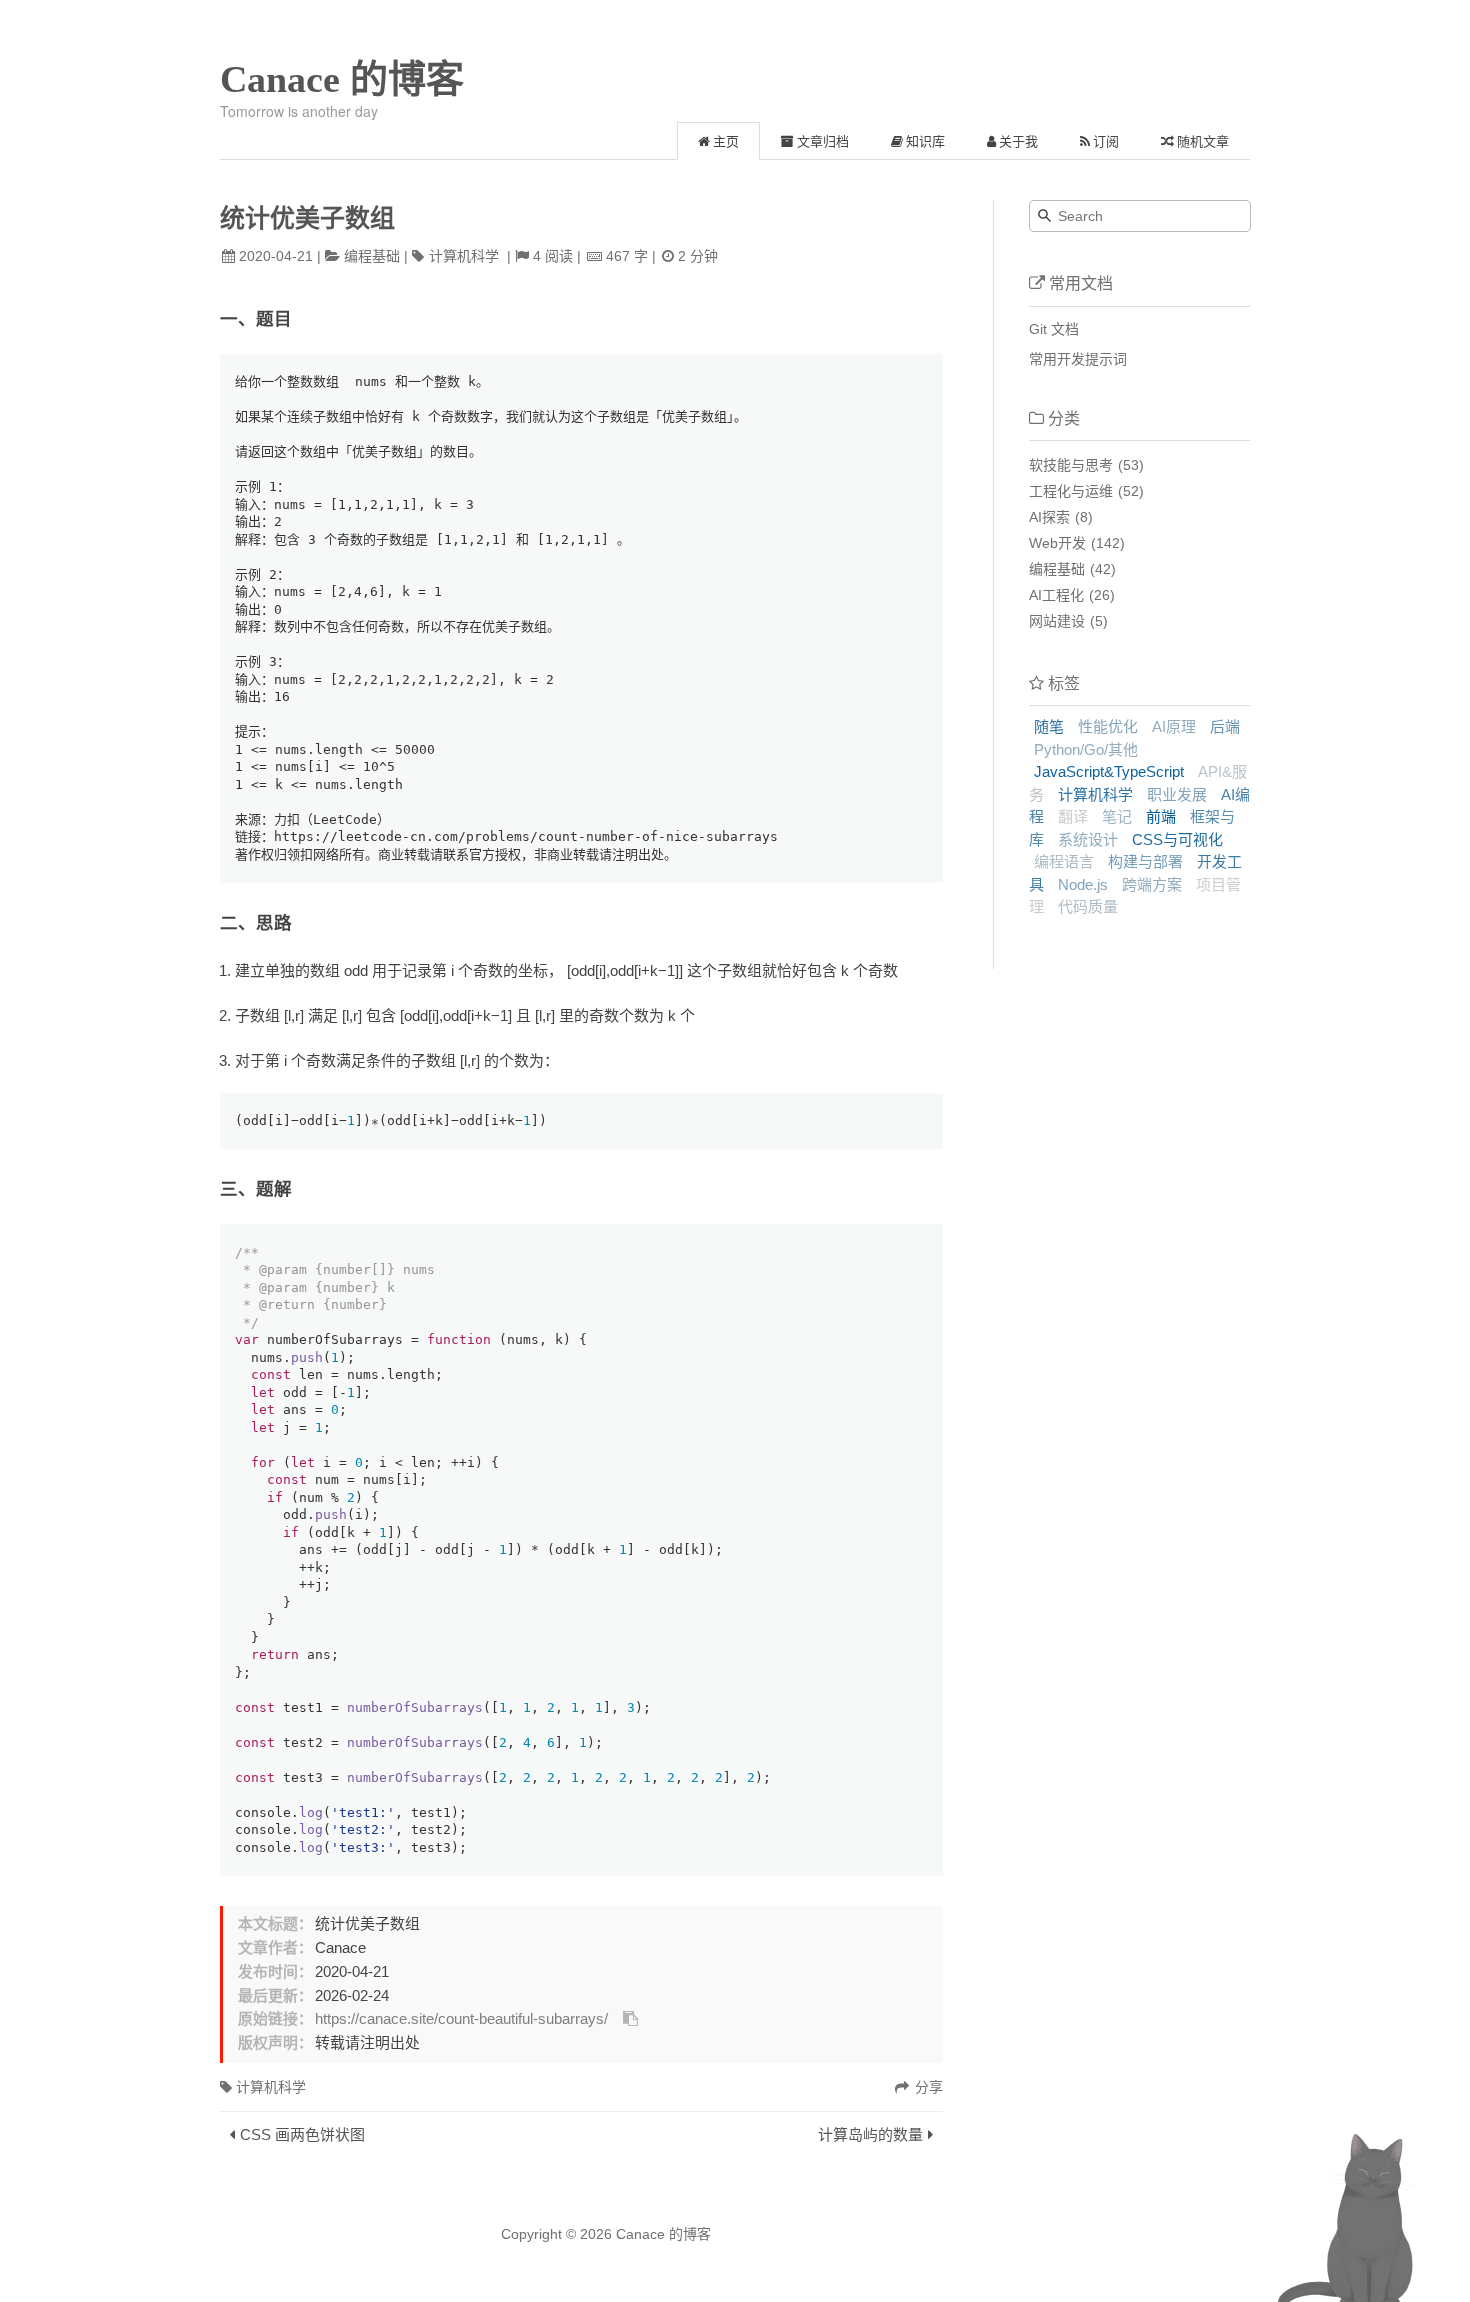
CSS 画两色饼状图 (302, 2134)
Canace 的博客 (342, 79)
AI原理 (1174, 726)
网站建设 (1057, 621)
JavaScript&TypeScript (1109, 771)
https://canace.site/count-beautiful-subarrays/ (461, 2019)
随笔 (1049, 726)
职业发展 (1177, 794)
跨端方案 (1152, 884)
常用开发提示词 (1078, 359)
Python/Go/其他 (1086, 749)
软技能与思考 (1071, 465)
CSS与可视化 (1177, 839)
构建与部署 (1145, 861)
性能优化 (1108, 726)
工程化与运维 (1071, 491)
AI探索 (1049, 517)
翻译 (1073, 816)
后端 (1225, 726)
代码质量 (1088, 906)
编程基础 (372, 256)
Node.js (1083, 884)
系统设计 (1088, 839)
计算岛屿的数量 (870, 2134)
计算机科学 (464, 256)
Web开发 (1057, 543)
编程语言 (1064, 861)
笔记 (1117, 816)
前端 (1161, 816)
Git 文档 (1054, 329)
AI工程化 (1056, 595)
